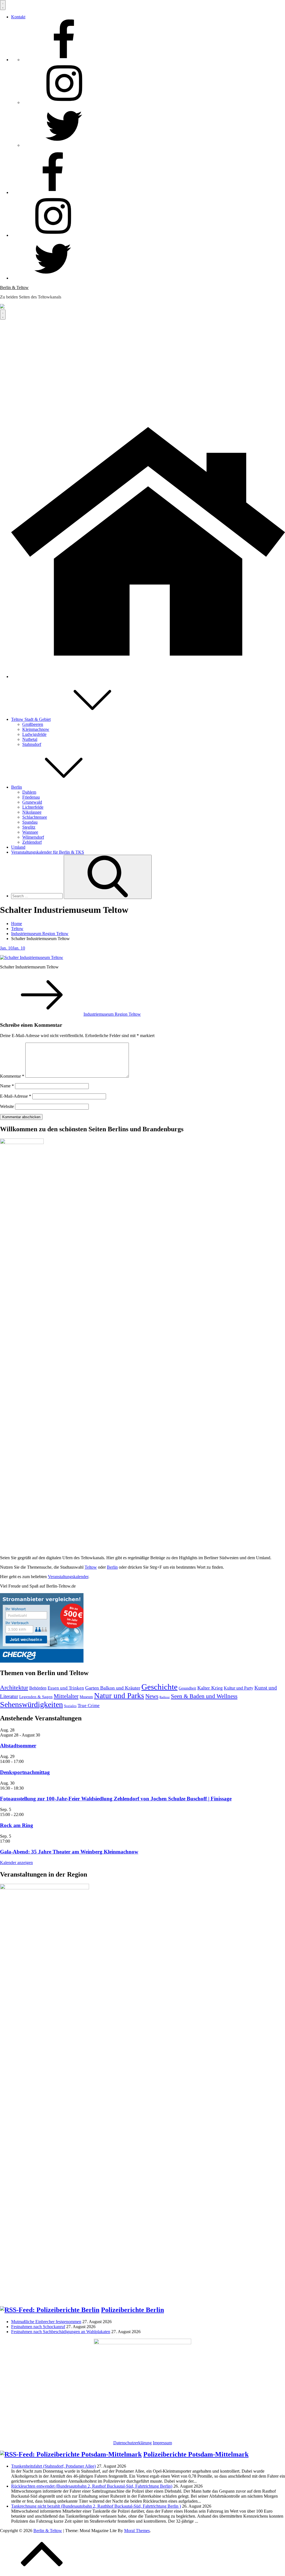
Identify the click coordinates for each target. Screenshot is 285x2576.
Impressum (162, 2443)
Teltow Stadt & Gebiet (31, 719)
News (152, 1696)
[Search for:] (37, 896)
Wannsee (30, 832)
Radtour (165, 1697)
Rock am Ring (17, 1825)
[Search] (108, 877)
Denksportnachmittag (25, 1772)
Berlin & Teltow (14, 287)
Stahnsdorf (32, 744)
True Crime (89, 1706)
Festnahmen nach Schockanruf (38, 2327)
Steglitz (29, 827)
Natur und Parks (119, 1696)
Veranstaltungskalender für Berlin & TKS (48, 852)
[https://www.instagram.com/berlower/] (64, 102)
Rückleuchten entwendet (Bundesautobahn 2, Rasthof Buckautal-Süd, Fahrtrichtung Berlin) (92, 2486)
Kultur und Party (239, 1688)
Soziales (70, 1706)
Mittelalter (66, 1696)
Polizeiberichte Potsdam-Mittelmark (196, 2454)
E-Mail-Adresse (16, 1096)
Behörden (38, 1688)
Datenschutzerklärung (132, 2443)
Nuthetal (30, 739)
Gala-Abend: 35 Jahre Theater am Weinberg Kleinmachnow (69, 1852)
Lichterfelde (33, 807)
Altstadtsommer (18, 1746)
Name (7, 1086)
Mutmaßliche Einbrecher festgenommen (46, 2322)
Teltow (91, 1567)
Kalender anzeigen (16, 1863)
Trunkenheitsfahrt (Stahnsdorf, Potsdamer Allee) (53, 2466)
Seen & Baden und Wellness (204, 1696)
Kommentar (12, 1076)
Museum (86, 1697)
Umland (18, 847)
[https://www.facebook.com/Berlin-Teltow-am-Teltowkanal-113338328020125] (64, 60)
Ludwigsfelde (34, 734)
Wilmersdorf (33, 837)
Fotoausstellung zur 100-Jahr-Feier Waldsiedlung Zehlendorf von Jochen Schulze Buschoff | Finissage (116, 1799)
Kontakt (18, 17)
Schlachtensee (35, 817)
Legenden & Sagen (36, 1697)
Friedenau (31, 797)
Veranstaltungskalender (68, 1577)
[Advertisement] (142, 361)
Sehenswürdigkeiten (31, 1704)
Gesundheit (187, 1688)
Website (7, 1106)
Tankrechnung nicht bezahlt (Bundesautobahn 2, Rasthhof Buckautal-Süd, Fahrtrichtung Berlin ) (96, 2506)
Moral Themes (137, 2531)
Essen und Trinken (66, 1688)
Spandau (30, 822)
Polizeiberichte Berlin (132, 2310)
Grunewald (32, 802)
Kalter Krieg (210, 1688)
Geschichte (159, 1687)
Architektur (14, 1687)
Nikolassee (32, 812)
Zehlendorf (32, 842)
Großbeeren (33, 724)
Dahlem (29, 792)
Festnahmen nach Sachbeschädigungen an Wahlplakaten (61, 2332)
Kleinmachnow (36, 729)
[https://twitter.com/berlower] (64, 145)
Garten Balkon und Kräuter (113, 1688)
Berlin (17, 787)
